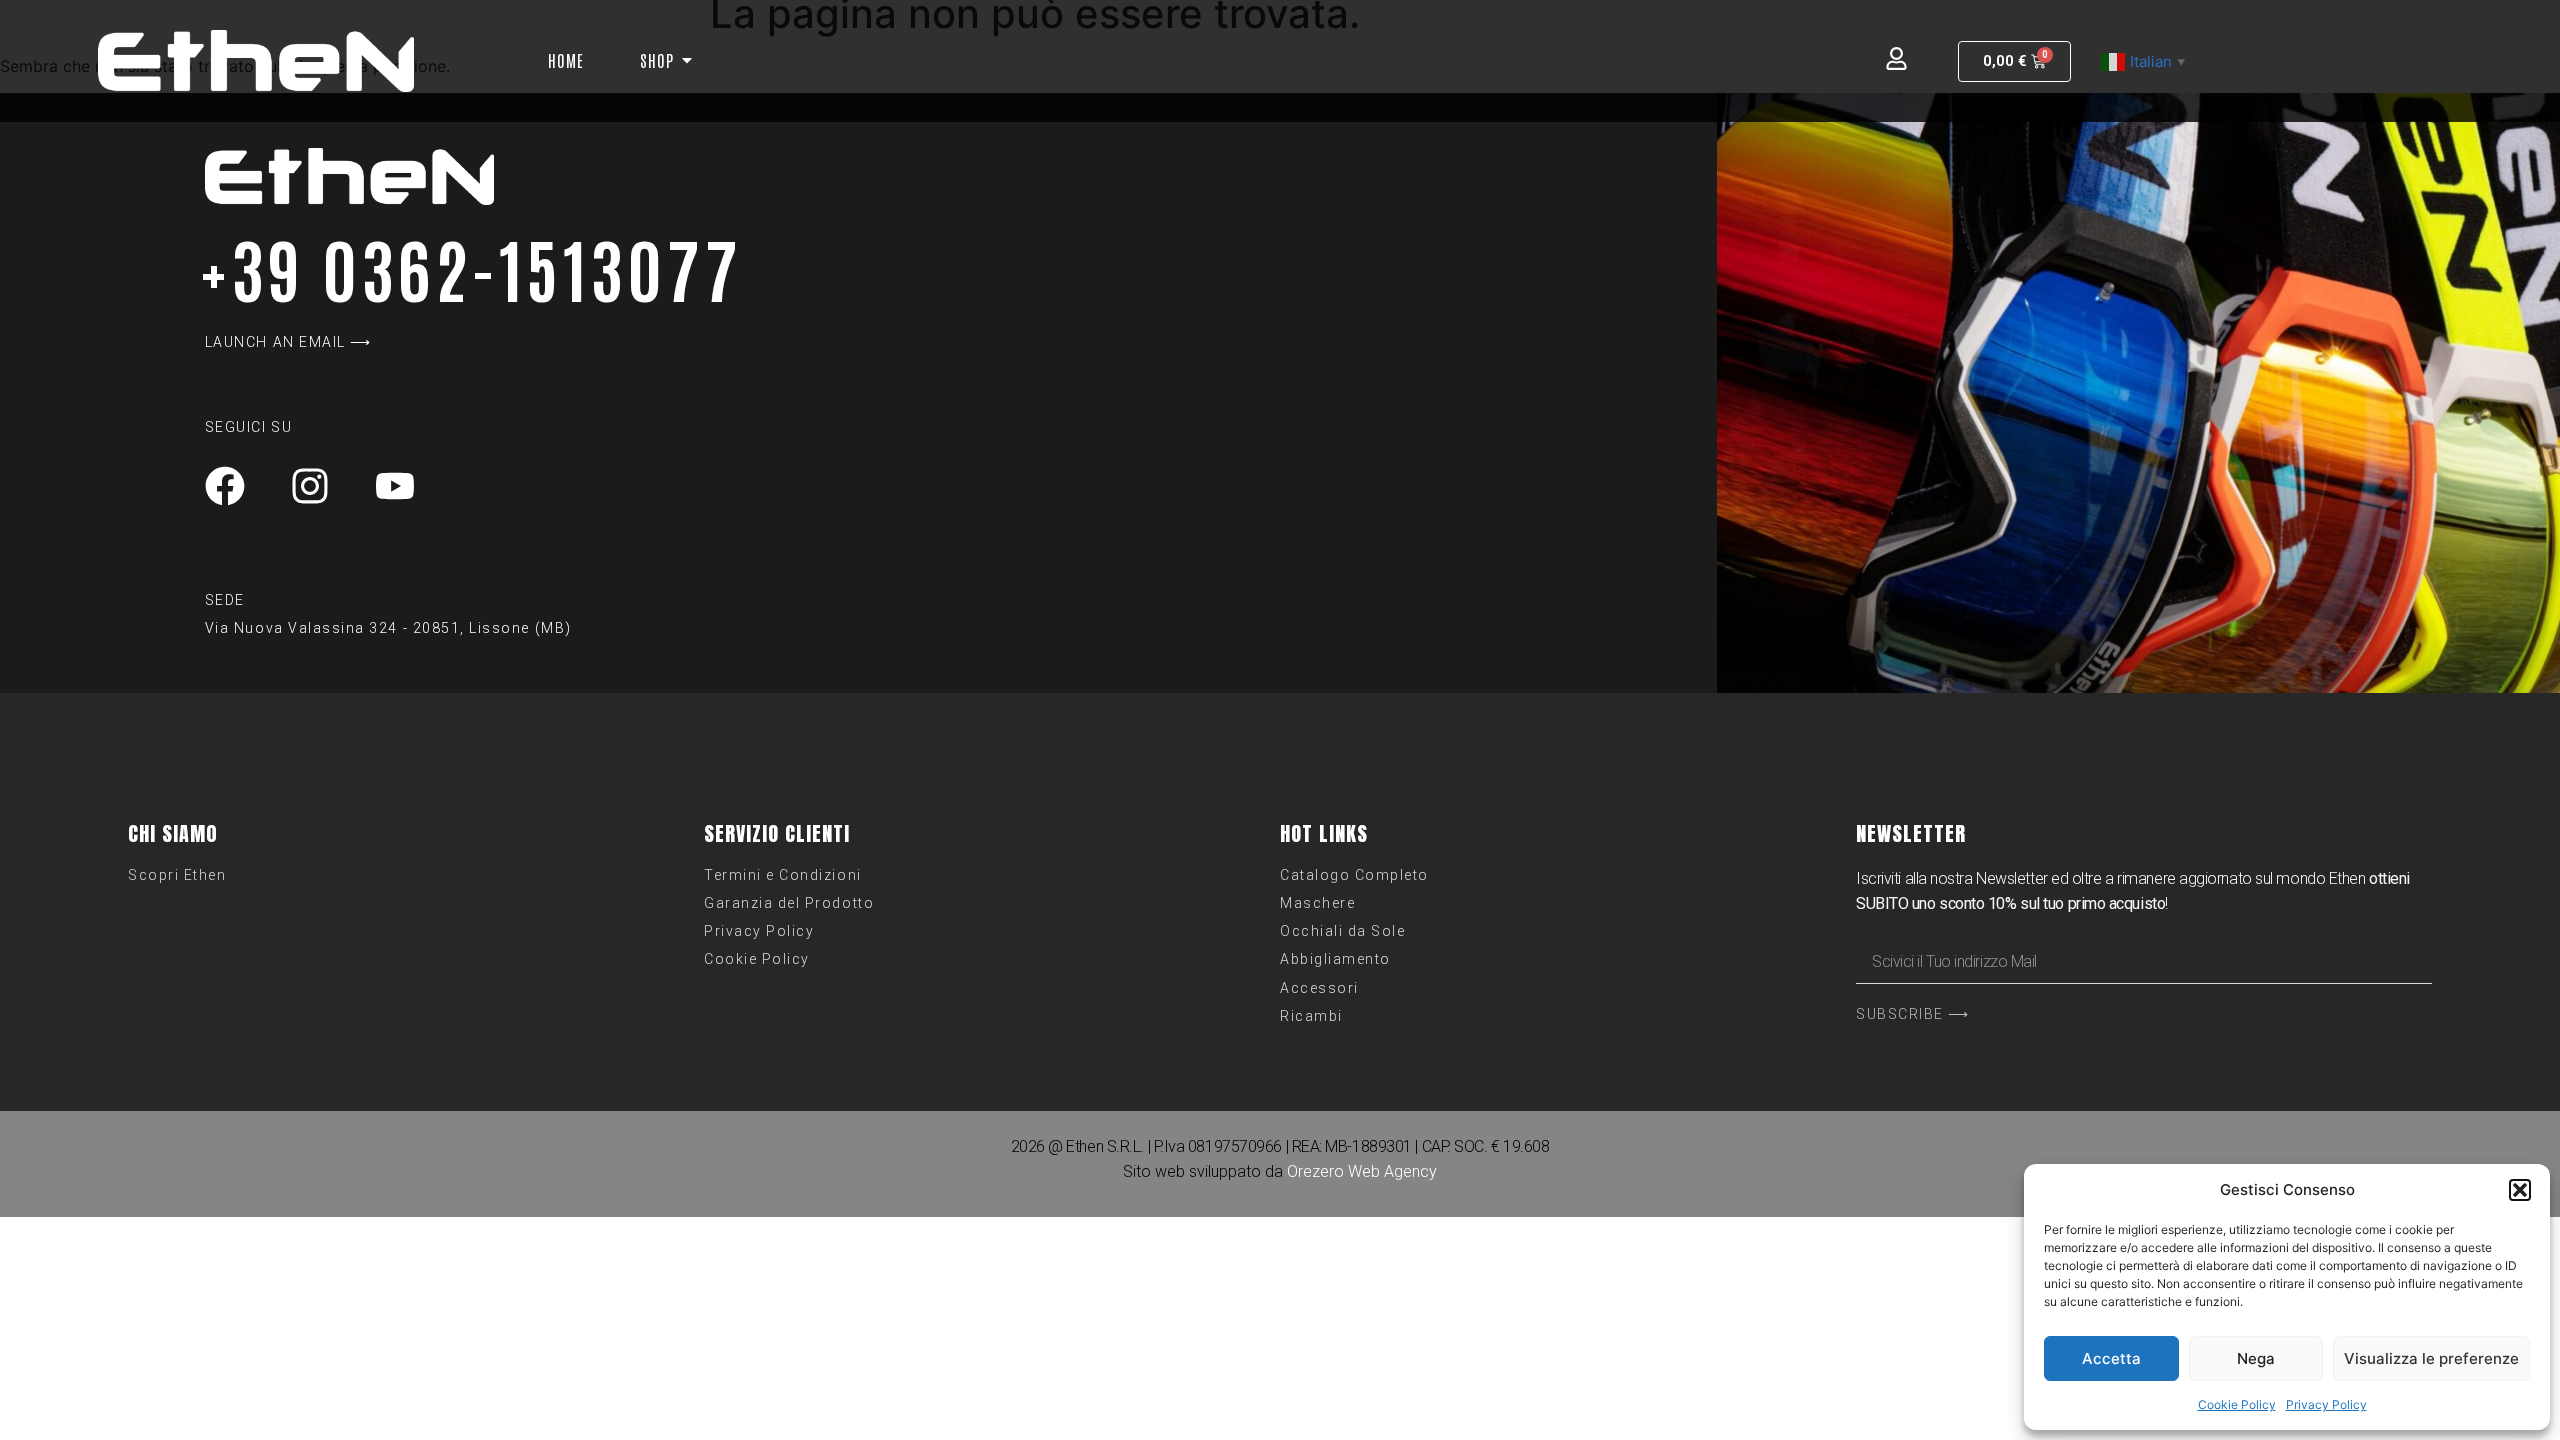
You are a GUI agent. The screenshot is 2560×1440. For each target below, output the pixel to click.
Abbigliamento (1335, 959)
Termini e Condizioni (783, 875)
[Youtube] (395, 486)
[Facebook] (225, 486)
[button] (2520, 1190)
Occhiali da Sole (1342, 931)
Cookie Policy (2237, 1404)
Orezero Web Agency (1362, 1171)
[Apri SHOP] (687, 60)
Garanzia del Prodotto (789, 903)
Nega (2256, 1358)
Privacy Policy (2326, 1404)
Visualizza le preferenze (2431, 1358)
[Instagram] (310, 486)
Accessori (1319, 988)
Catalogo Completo (1354, 875)
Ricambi (1311, 1016)
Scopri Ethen (177, 875)
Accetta (2111, 1358)
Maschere (1317, 903)
